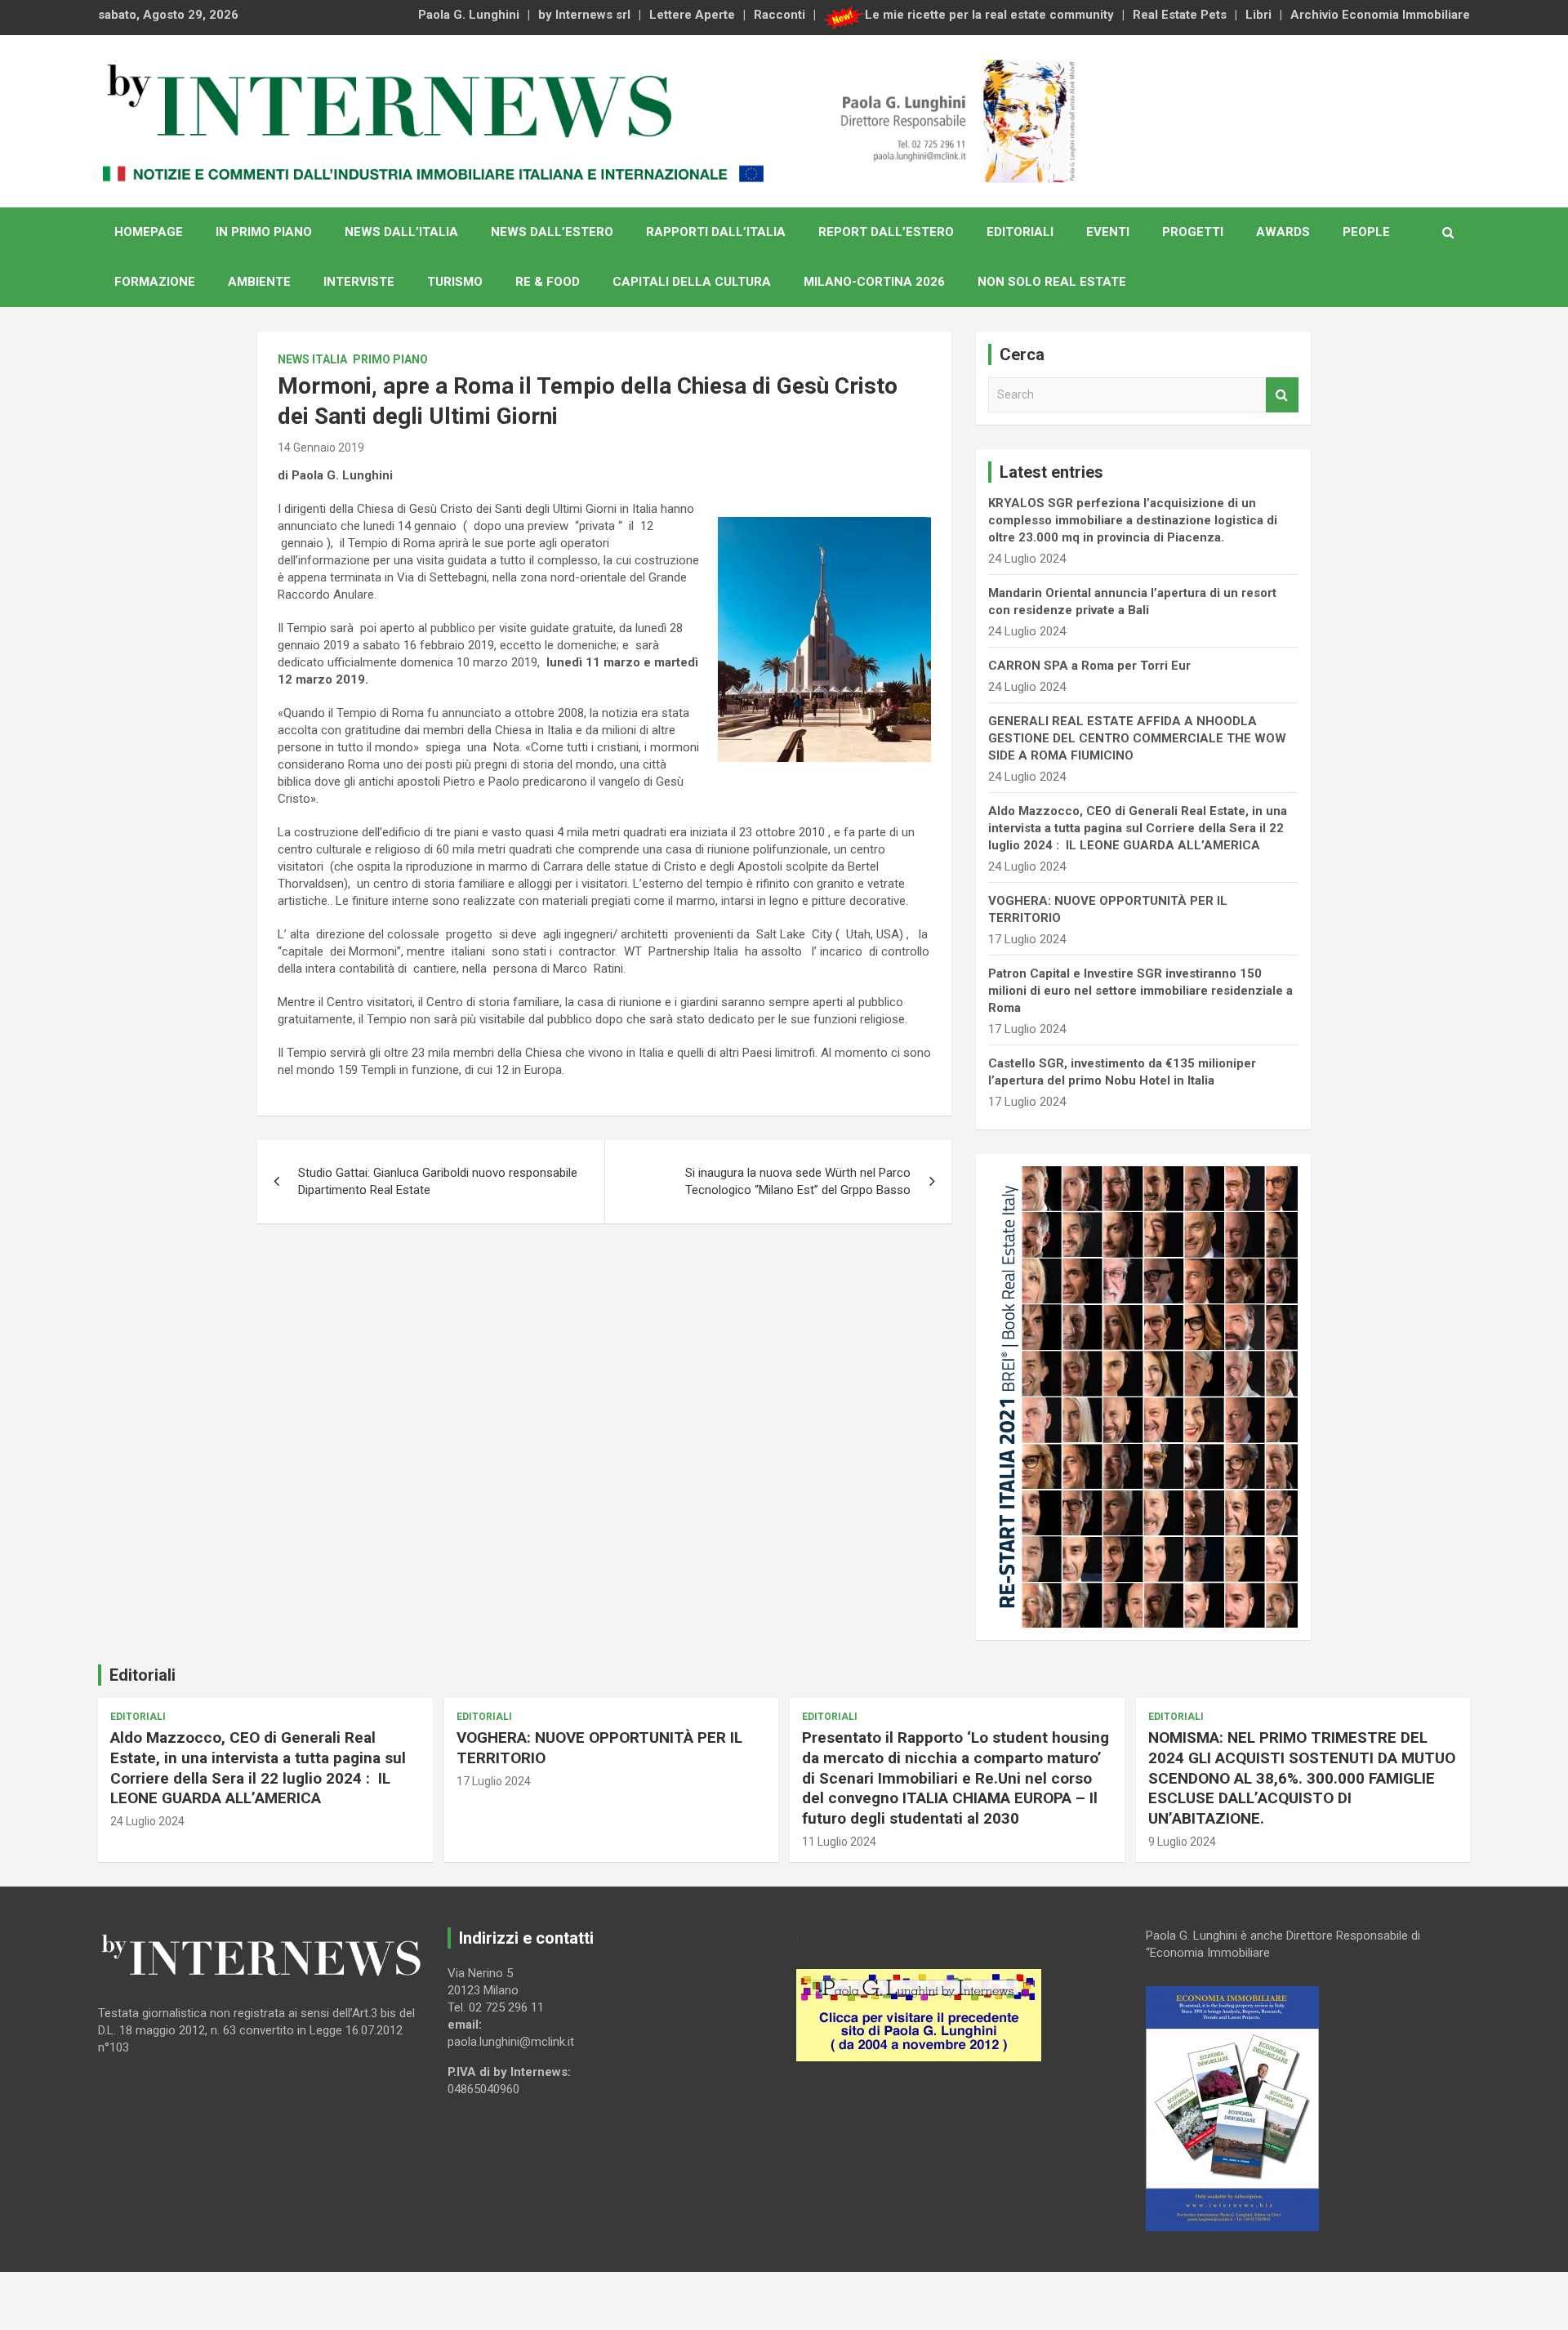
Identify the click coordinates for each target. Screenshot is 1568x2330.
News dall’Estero (552, 232)
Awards (1283, 232)
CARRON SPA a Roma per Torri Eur (1089, 666)
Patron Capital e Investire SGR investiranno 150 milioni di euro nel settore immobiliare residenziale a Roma (1140, 991)
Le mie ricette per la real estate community (989, 15)
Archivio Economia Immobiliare (1380, 15)
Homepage (149, 232)
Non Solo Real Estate (1052, 282)
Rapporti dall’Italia (716, 232)
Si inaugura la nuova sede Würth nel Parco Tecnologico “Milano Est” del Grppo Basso (798, 1181)
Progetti (1193, 232)
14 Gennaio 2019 (321, 448)
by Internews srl (584, 15)
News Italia (312, 359)
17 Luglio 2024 (494, 1781)
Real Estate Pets (1180, 15)
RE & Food (548, 282)
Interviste (359, 282)
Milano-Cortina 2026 (874, 282)
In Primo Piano (264, 232)
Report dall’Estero (886, 232)
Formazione (155, 282)
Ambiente (259, 282)
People (1366, 232)
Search (1282, 395)
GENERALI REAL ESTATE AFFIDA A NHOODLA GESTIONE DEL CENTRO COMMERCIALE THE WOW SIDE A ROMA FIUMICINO (1137, 738)
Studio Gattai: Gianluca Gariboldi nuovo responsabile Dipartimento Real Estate (438, 1181)
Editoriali (1020, 232)
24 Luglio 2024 (147, 1821)
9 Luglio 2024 (1182, 1842)
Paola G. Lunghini (469, 15)
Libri (1258, 15)
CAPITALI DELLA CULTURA (692, 282)
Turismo (455, 282)
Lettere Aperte (692, 15)
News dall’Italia (401, 232)
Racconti (780, 15)
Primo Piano (390, 359)
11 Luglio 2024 (839, 1842)
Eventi (1108, 232)
